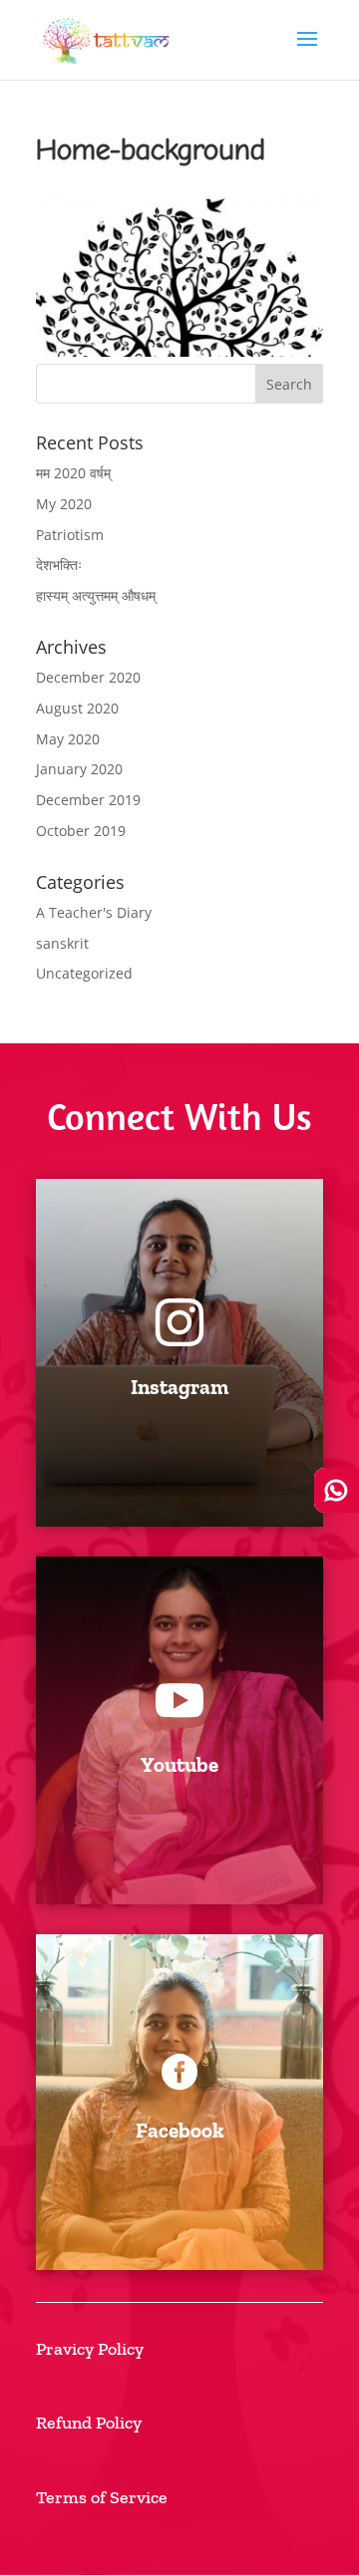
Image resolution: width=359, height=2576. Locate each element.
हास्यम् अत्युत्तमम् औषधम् (96, 595)
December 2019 (88, 800)
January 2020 (79, 769)
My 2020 (64, 504)
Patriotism (70, 535)
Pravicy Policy (90, 2349)
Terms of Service (102, 2497)
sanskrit (62, 943)
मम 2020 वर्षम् (73, 473)
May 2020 (68, 739)
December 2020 (88, 677)
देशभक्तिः (59, 565)
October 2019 (81, 831)
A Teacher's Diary (94, 912)
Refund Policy (89, 2423)
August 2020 (77, 708)
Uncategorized (84, 973)
